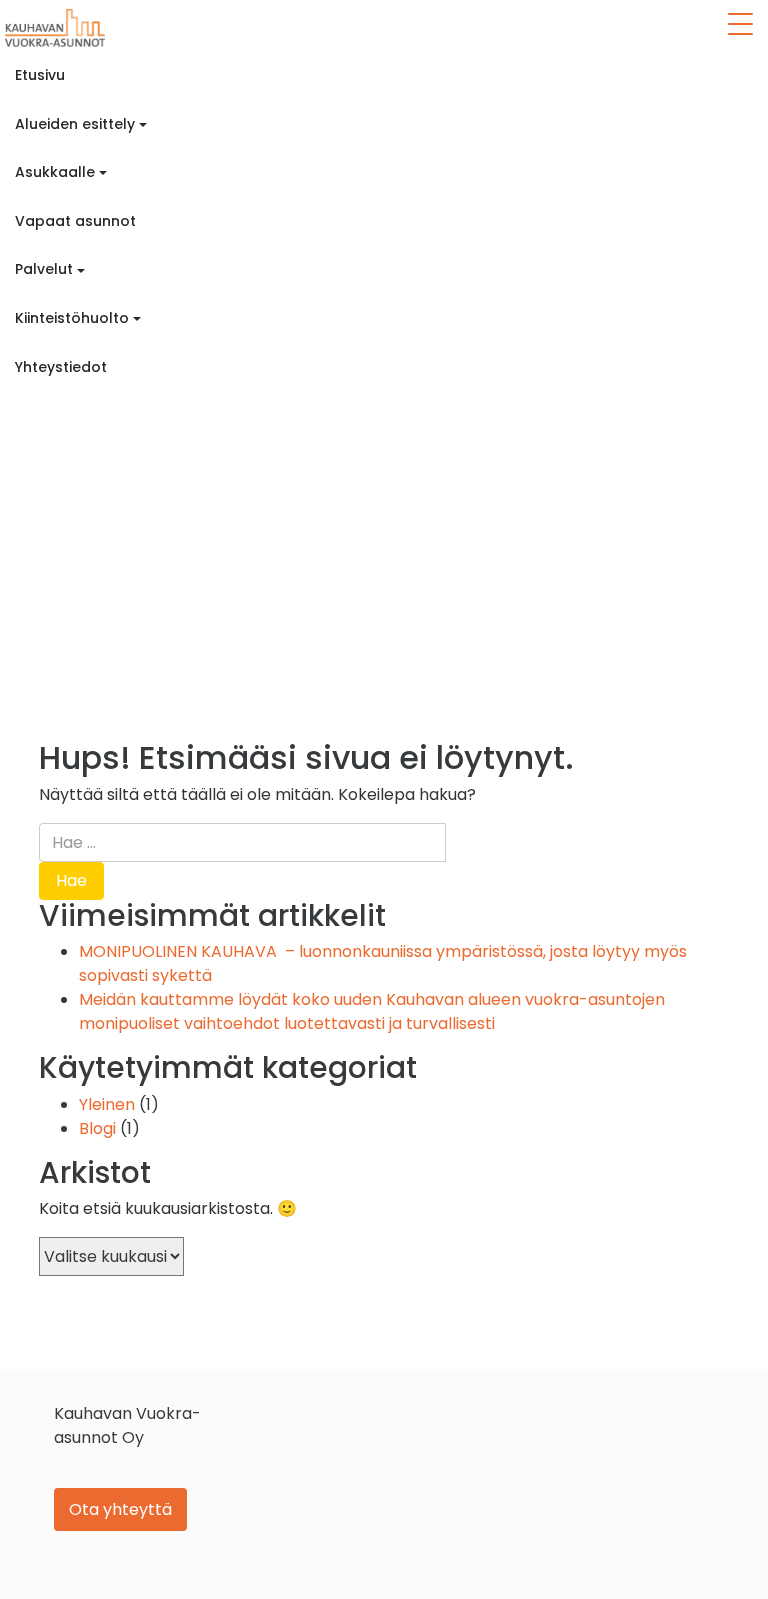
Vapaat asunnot (75, 221)
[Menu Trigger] (740, 24)
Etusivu (40, 75)
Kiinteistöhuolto (72, 318)
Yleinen (107, 1104)
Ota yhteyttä (120, 1509)
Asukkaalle (55, 172)
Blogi (97, 1128)
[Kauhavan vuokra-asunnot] (55, 28)
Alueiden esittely (75, 124)
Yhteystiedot (61, 367)
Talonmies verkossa (83, 464)
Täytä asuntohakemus (98, 415)
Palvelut (44, 269)
